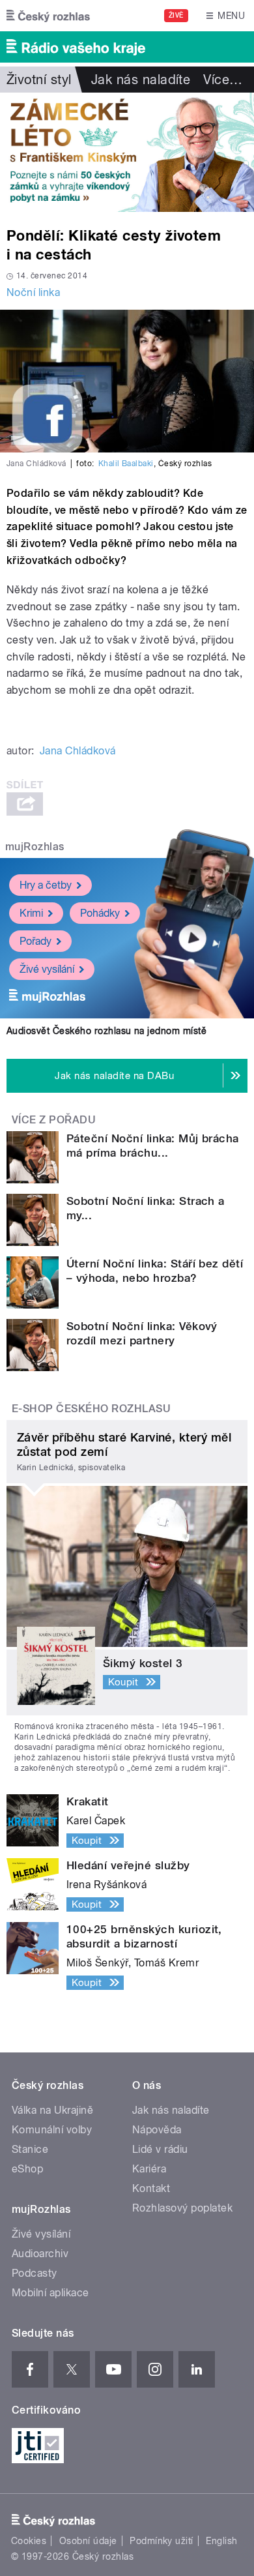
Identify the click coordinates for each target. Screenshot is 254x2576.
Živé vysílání (47, 969)
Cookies (29, 2541)
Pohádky (100, 913)
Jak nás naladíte (141, 80)
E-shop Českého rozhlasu (91, 1409)
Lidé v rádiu (160, 2149)
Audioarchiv (40, 2254)
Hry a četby (46, 885)
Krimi (31, 913)
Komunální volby (52, 2130)
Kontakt (151, 2188)
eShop (27, 2169)
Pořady (35, 941)
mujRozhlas (35, 847)
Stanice (30, 2149)
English (221, 2541)
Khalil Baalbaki (126, 464)
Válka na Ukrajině (52, 2110)
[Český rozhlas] (48, 16)
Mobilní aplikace (50, 2293)
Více (223, 80)
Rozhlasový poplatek (182, 2208)
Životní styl (39, 80)
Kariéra (149, 2169)
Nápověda (157, 2130)
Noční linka (33, 292)
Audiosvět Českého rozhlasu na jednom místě (106, 1031)
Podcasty (35, 2273)
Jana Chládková (78, 751)
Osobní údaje (88, 2541)
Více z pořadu (54, 1120)
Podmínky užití (162, 2541)
